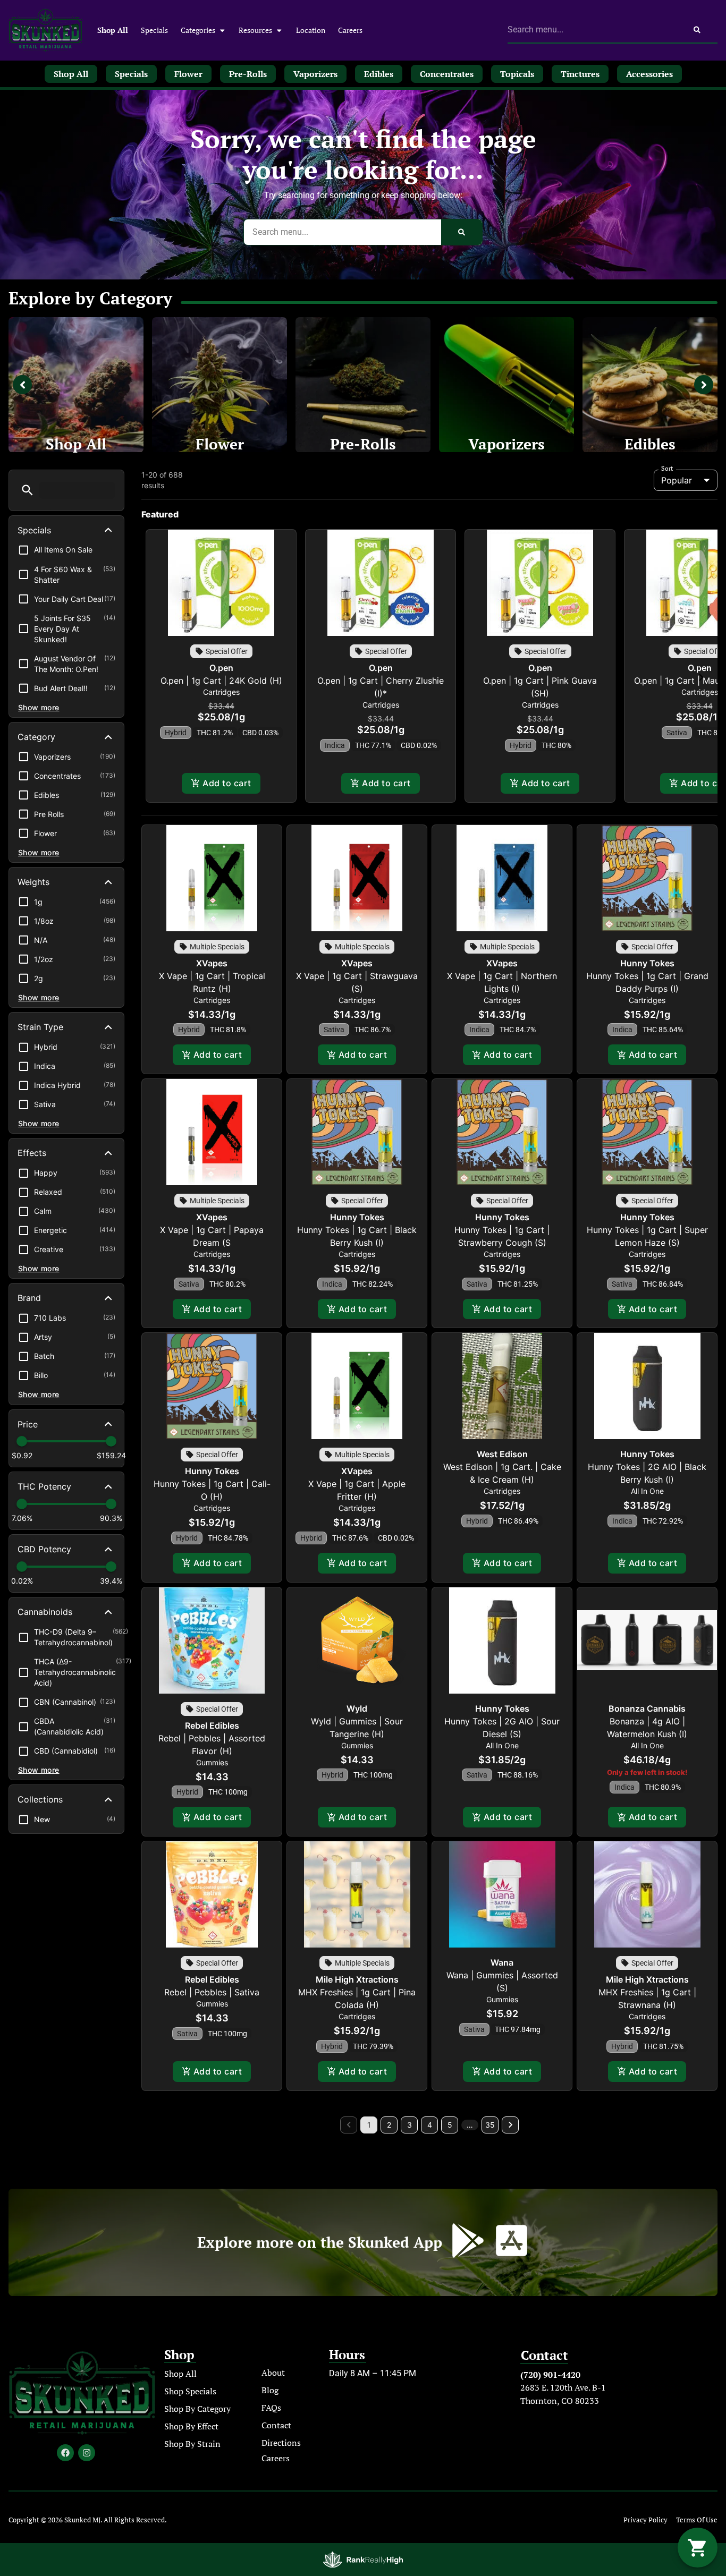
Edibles (650, 444)
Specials (154, 30)
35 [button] (490, 2125)
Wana (502, 1962)
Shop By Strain (192, 2444)
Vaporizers (506, 444)
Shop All (113, 30)
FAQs (271, 2408)
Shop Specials (190, 2391)
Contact (276, 2425)
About (273, 2373)
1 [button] (369, 2125)
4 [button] (430, 2125)
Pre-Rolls (363, 444)
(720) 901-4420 (550, 2375)
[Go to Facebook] (65, 2453)
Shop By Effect (191, 2426)
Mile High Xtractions (357, 1979)
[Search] (697, 30)
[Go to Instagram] (87, 2453)
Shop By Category (197, 2409)
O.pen (221, 668)
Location (311, 30)
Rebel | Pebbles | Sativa (212, 1992)
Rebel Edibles (212, 1725)
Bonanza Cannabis (647, 1708)
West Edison (502, 1454)
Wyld (357, 1708)
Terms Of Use (697, 2520)
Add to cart (227, 783)
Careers (350, 30)
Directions (281, 2443)
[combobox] (592, 30)
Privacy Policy (645, 2520)
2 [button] (389, 2125)
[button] (27, 490)
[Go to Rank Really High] (363, 2560)
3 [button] (410, 2125)
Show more (39, 707)
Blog (270, 2390)
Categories (198, 30)
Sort (667, 469)
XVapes (212, 963)
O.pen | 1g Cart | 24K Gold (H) (221, 681)
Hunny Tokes (647, 963)
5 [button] (450, 2125)
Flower (220, 444)
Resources (255, 30)
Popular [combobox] (677, 480)
